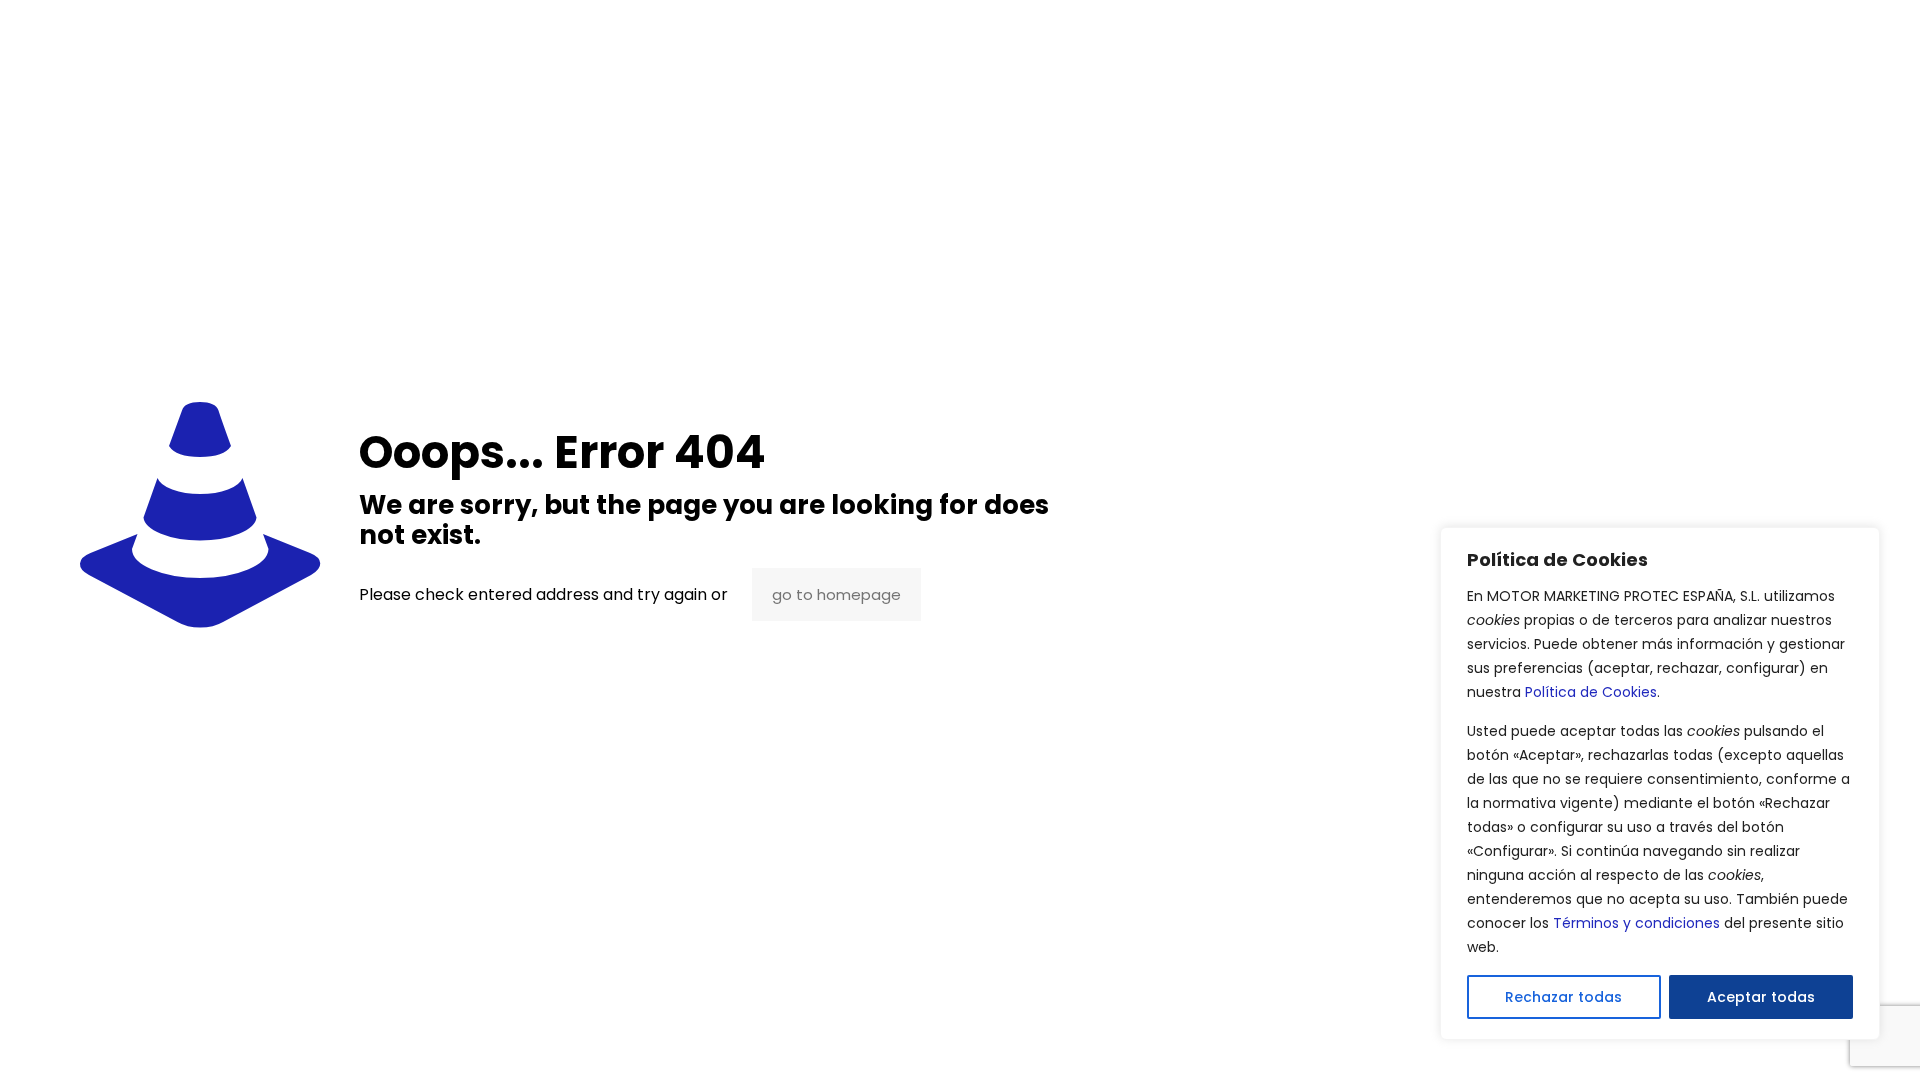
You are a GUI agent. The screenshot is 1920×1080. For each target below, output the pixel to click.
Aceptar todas (1761, 997)
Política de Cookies (1591, 692)
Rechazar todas (1563, 997)
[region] (1660, 783)
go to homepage (836, 594)
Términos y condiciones (1636, 923)
